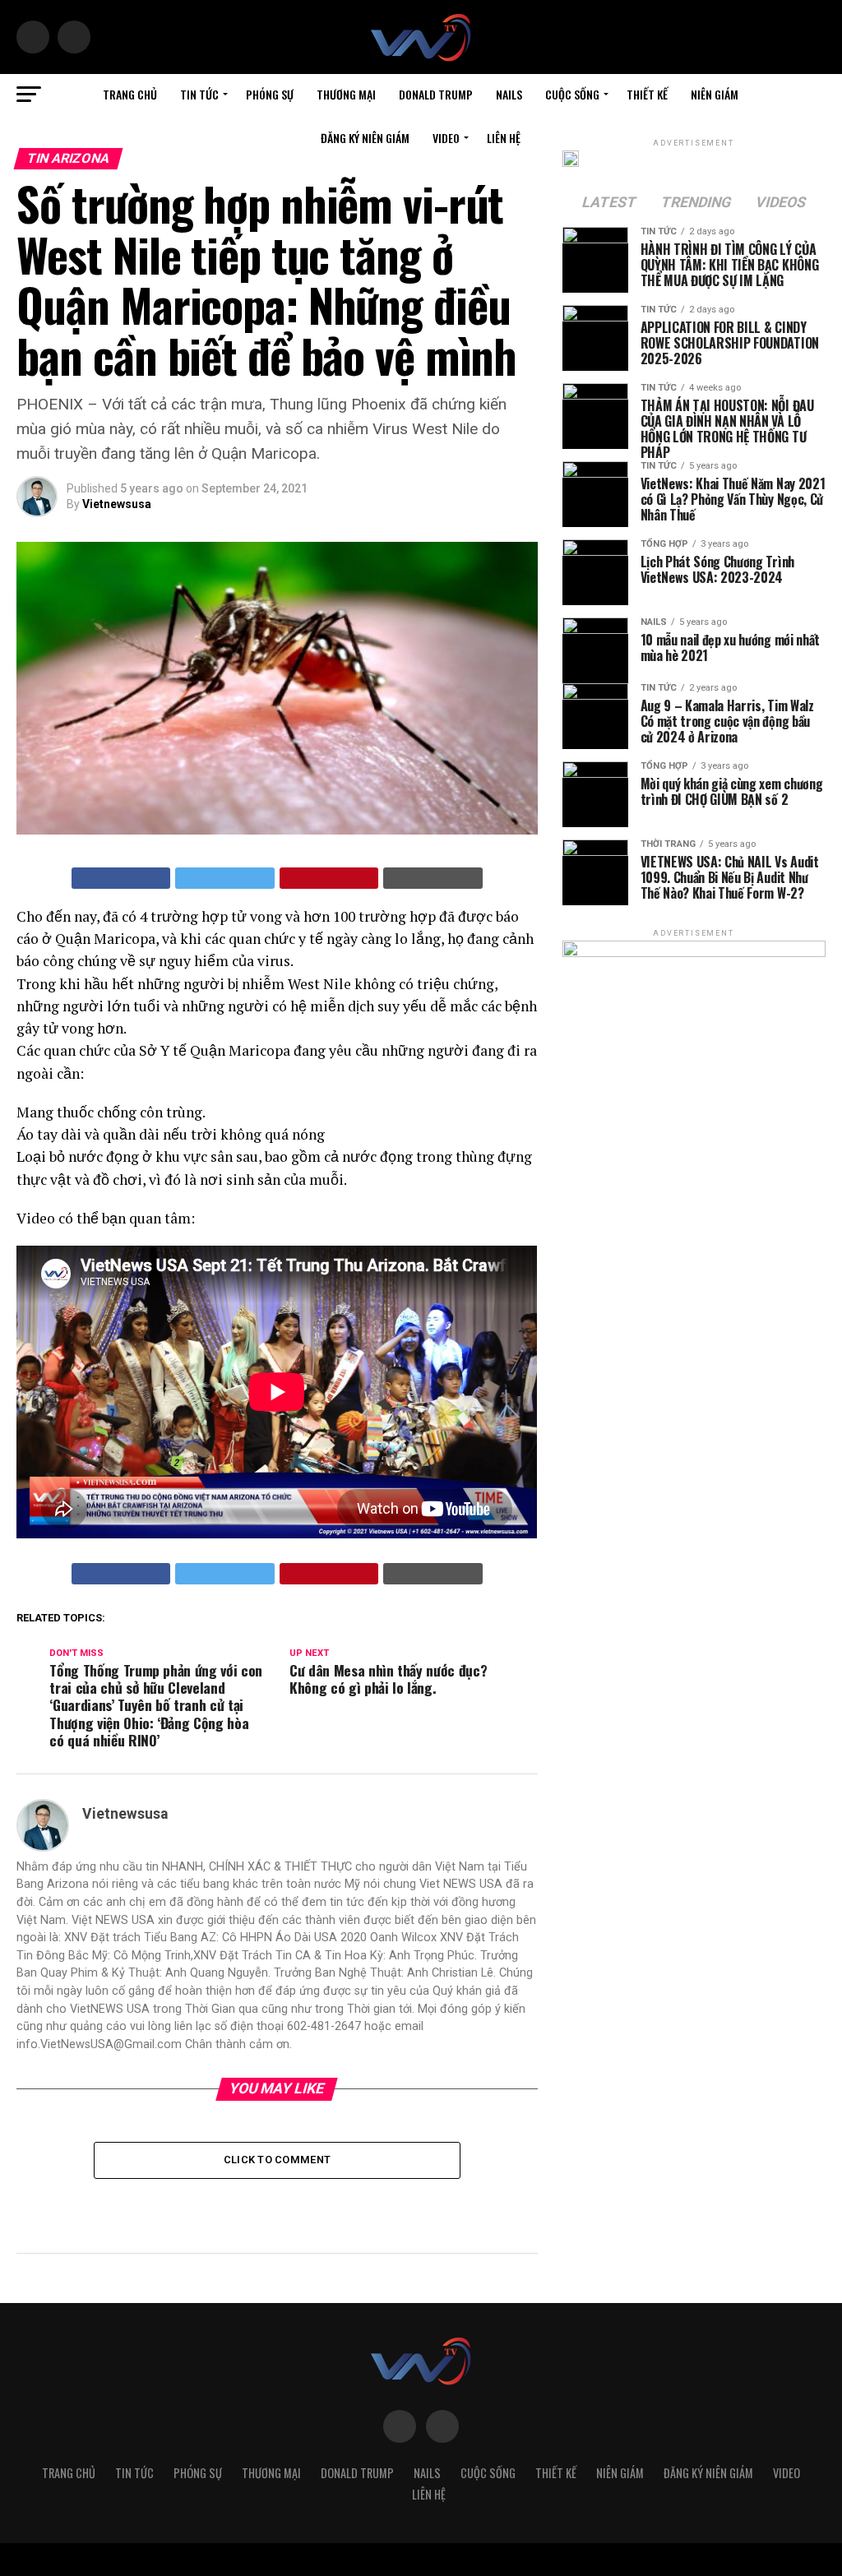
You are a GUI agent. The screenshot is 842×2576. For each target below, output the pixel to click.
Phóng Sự (270, 94)
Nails (509, 94)
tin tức (199, 94)
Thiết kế (647, 94)
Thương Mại (346, 94)
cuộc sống (572, 94)
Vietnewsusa (117, 504)
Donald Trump (436, 94)
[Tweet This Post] (225, 878)
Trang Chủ (130, 94)
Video (446, 138)
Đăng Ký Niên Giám (365, 138)
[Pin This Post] (329, 878)
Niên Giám (715, 94)
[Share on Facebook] (121, 878)
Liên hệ (504, 138)
